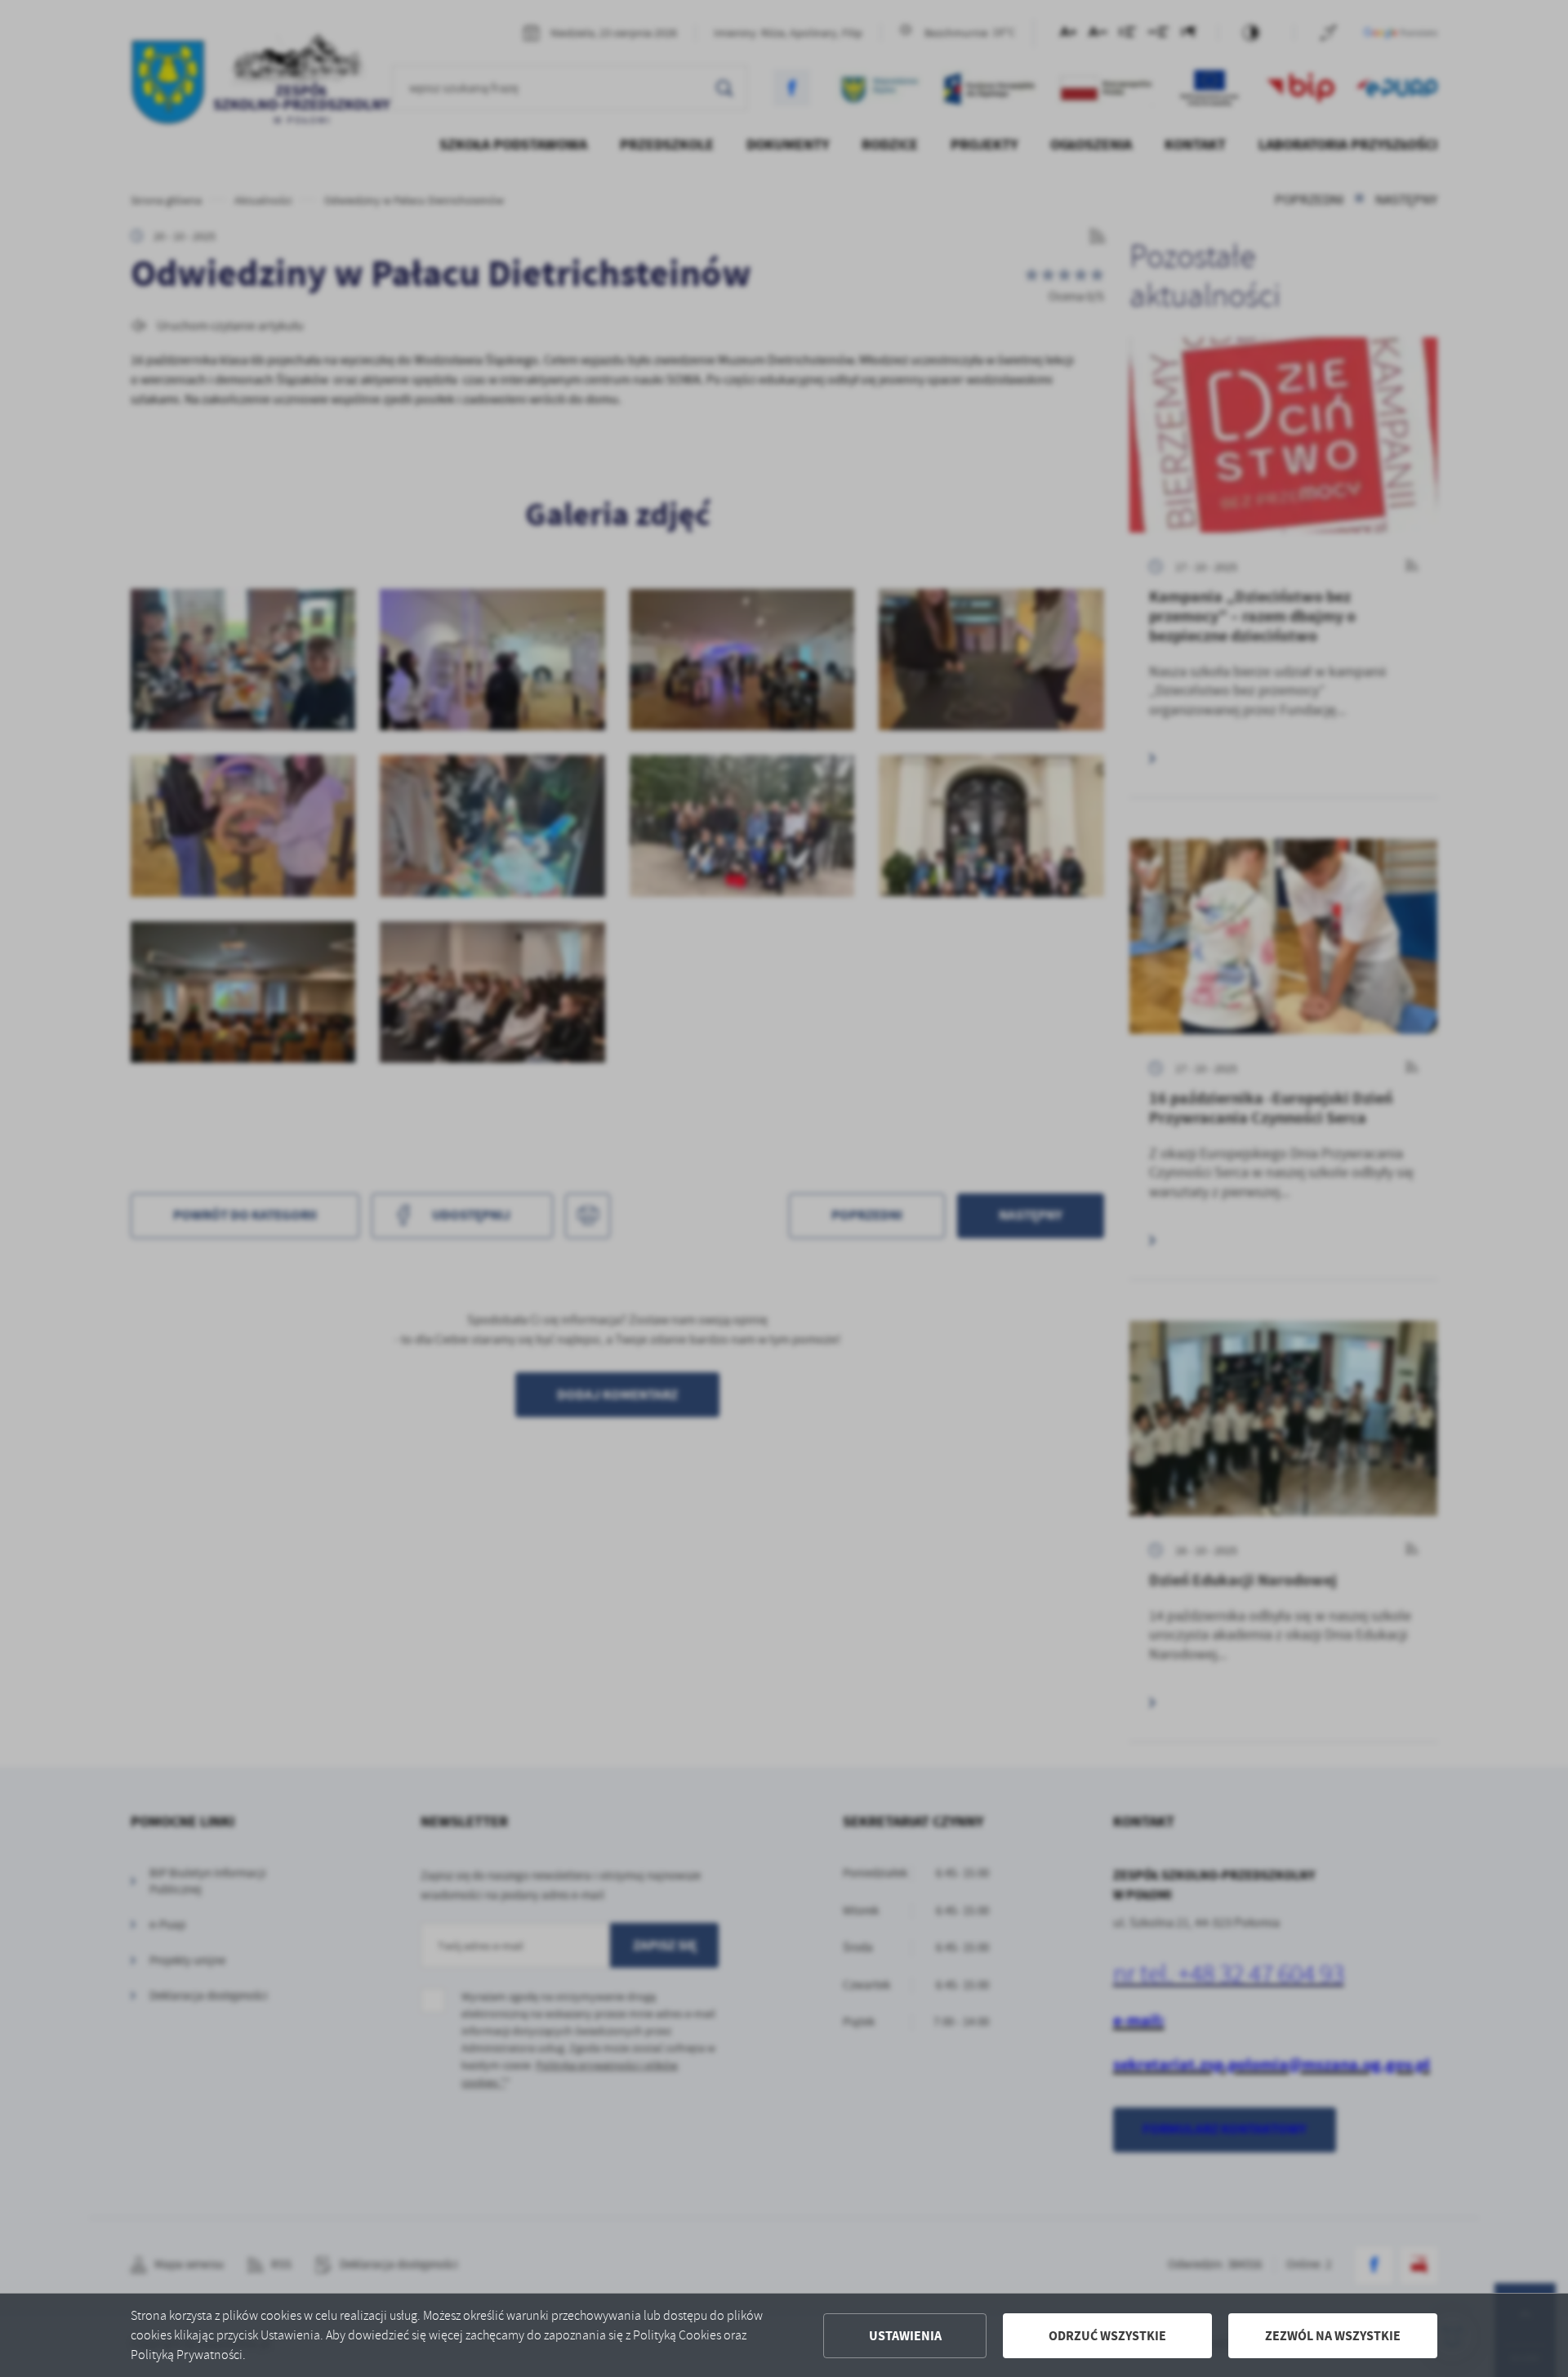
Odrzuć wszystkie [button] (1107, 2336)
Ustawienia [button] (905, 2336)
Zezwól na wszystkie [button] (1333, 2336)
